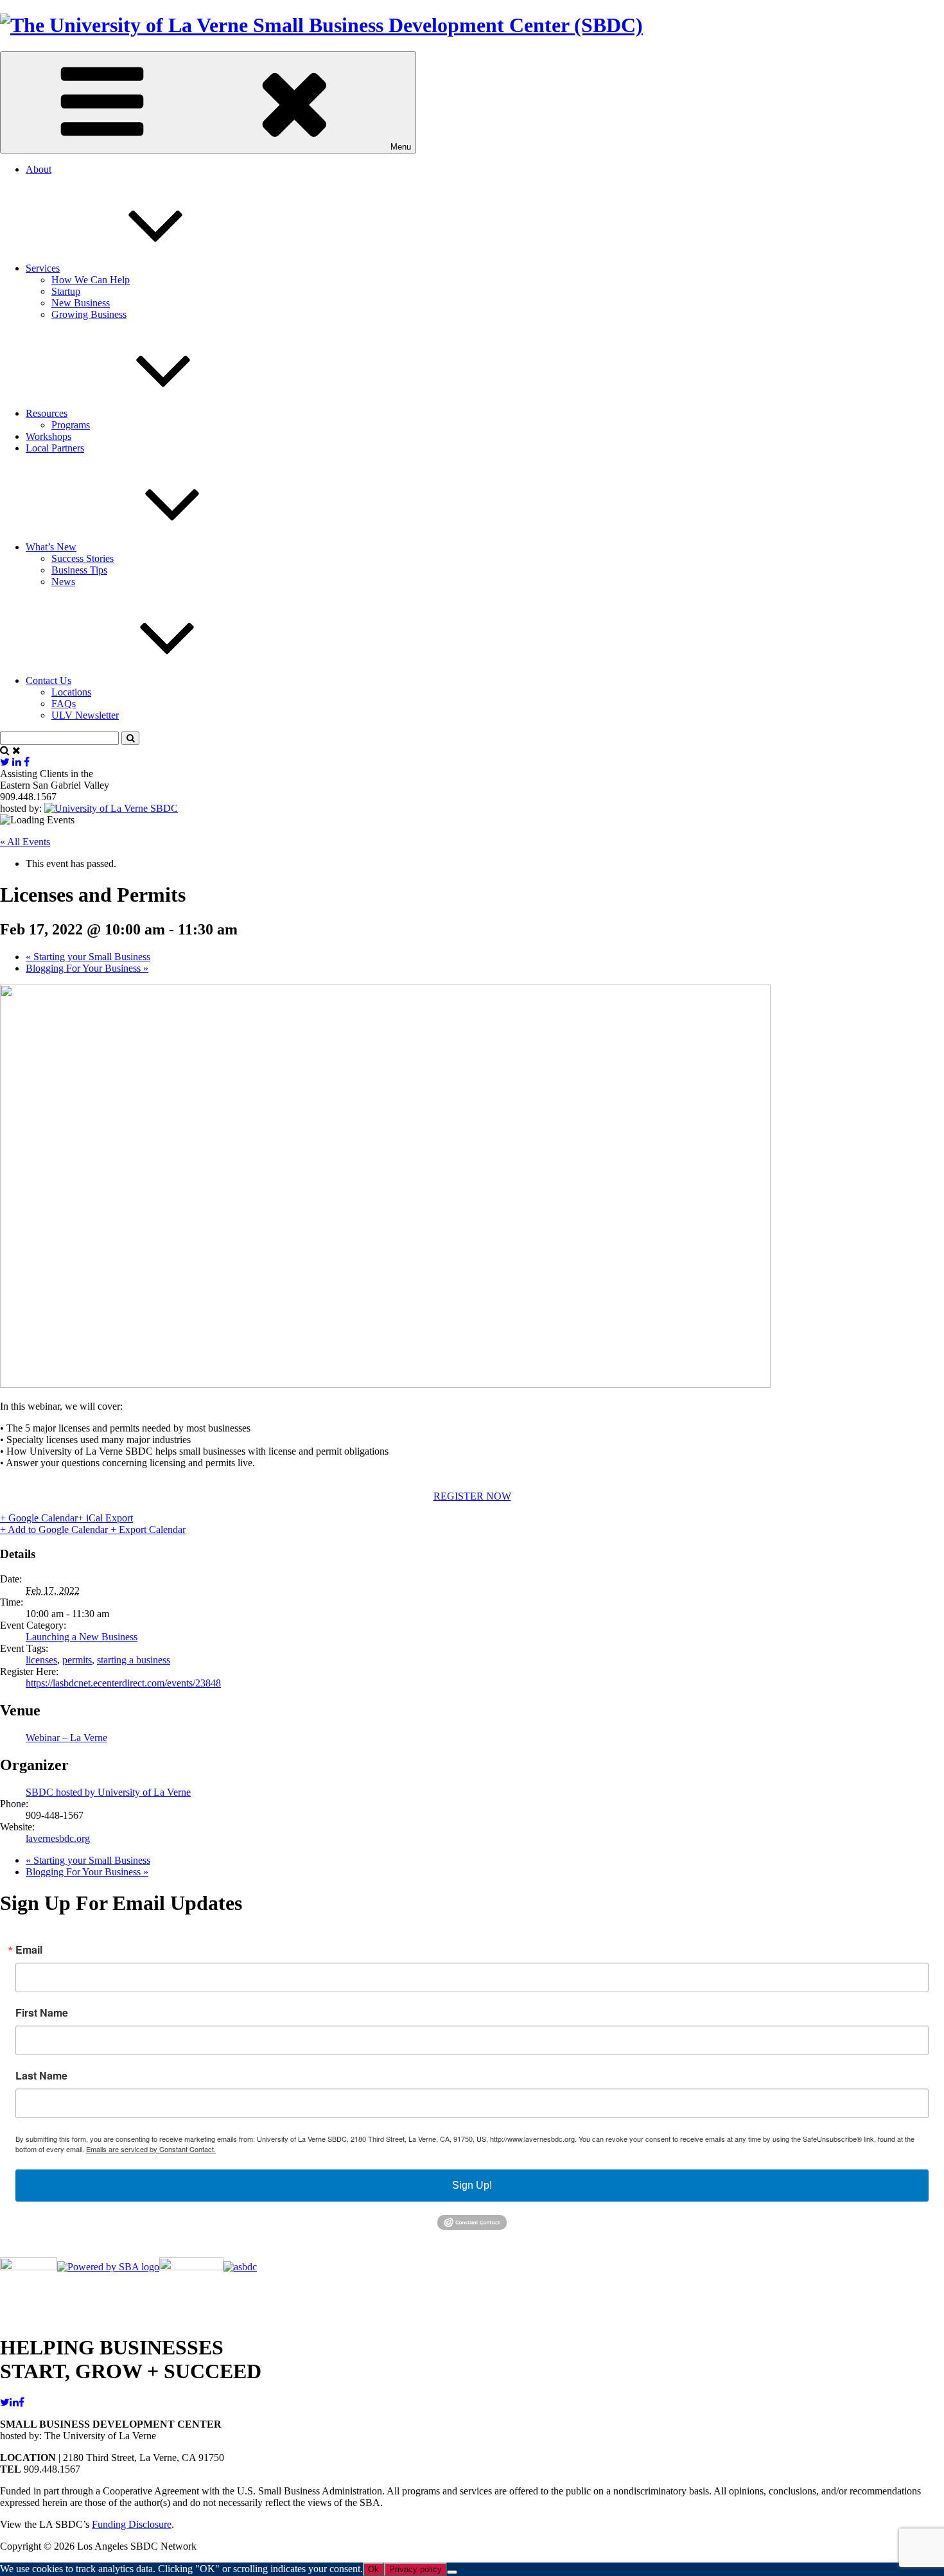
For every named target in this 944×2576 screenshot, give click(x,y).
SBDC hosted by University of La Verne (108, 1792)
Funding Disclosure (132, 2524)
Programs (71, 425)
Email (29, 1950)
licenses (41, 1660)
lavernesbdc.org (58, 1838)
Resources (47, 413)
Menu (401, 147)
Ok (373, 2569)
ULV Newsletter (85, 715)
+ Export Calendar (148, 1529)
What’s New (51, 547)
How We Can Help (91, 280)
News (63, 582)
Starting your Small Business (88, 957)
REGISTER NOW (472, 1496)
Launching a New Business (82, 1637)
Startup (66, 291)
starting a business (134, 1660)
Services (43, 268)
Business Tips (79, 570)
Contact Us (48, 680)
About (39, 169)
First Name (42, 2013)
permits (77, 1660)
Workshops (48, 436)
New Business (81, 303)
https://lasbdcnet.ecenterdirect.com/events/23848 (123, 1683)
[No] (452, 2572)
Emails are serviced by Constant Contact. (151, 2149)
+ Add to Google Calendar (55, 1529)
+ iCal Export (105, 1518)
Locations (71, 692)
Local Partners (55, 448)
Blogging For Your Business (87, 968)
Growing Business (89, 314)
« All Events (25, 842)
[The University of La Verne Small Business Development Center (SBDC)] (321, 25)
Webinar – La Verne (66, 1738)
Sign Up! (472, 2185)
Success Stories (83, 558)
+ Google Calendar (39, 1518)
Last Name (41, 2076)
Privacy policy (415, 2569)
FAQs (64, 704)
